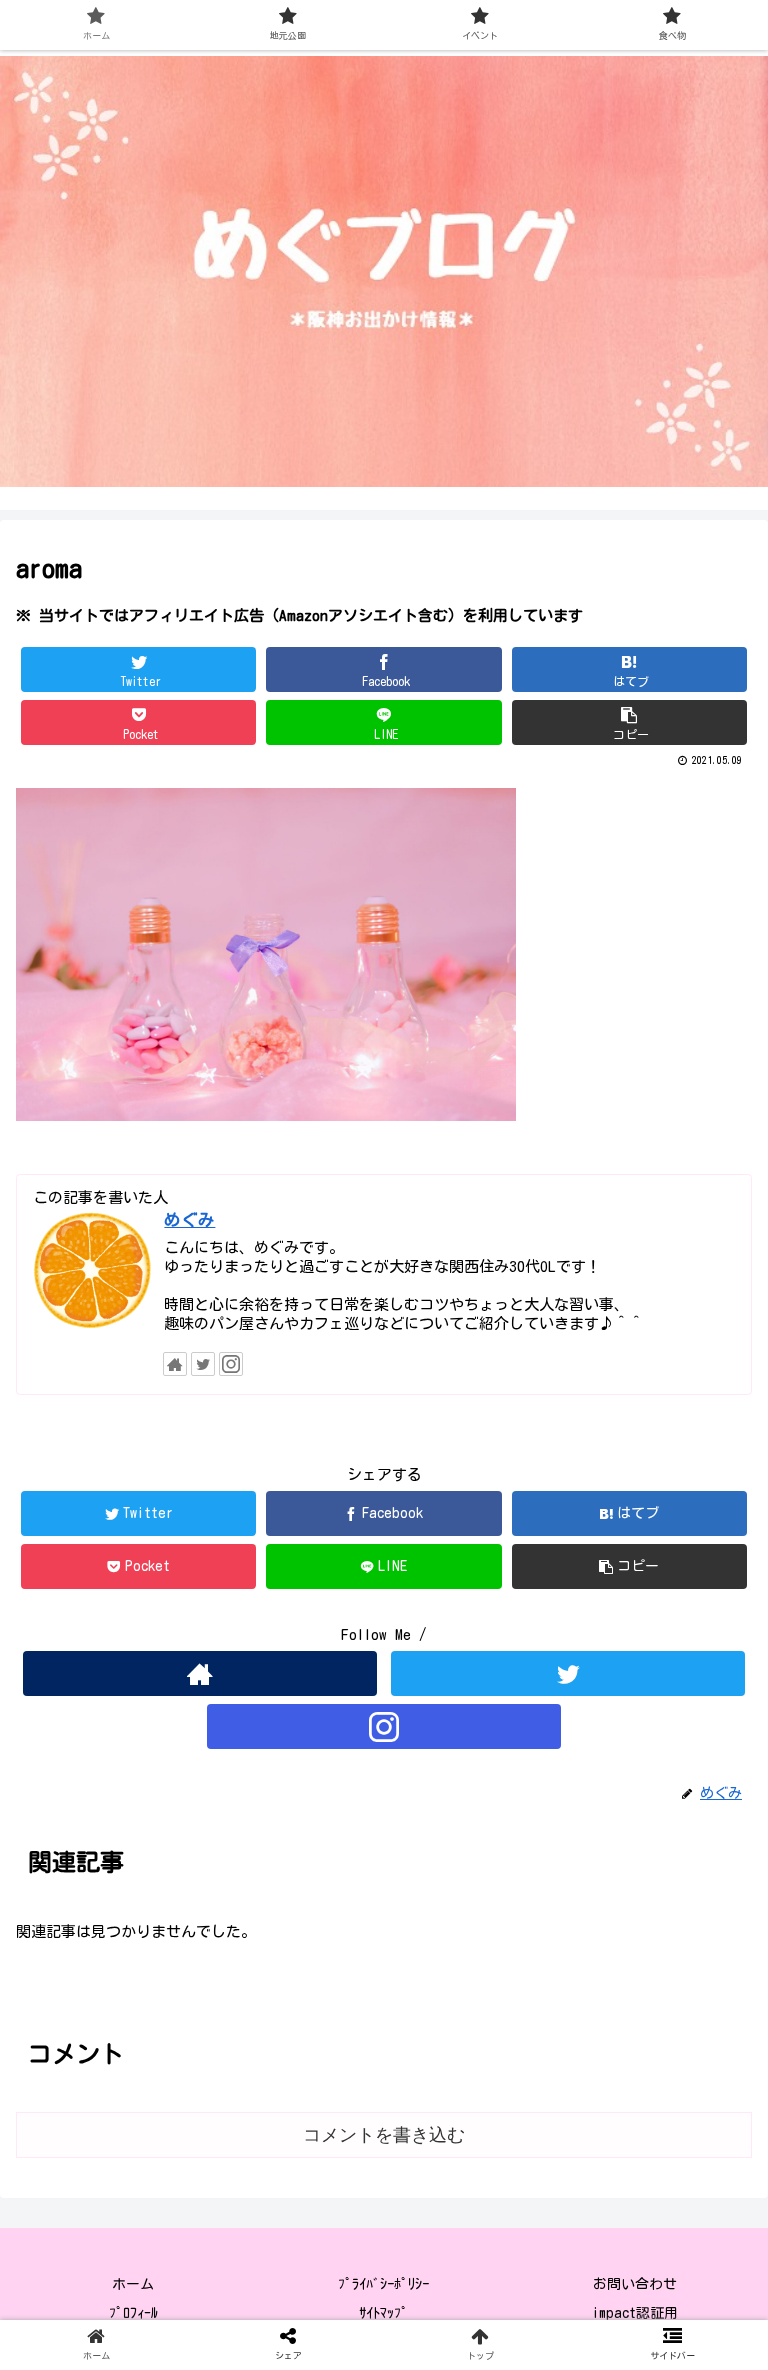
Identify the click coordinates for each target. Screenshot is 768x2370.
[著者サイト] (175, 1364)
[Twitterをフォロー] (203, 1364)
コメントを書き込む (384, 2135)
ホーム (133, 2284)
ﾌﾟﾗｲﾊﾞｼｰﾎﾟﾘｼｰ (383, 2284)
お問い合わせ (635, 2284)
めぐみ (189, 1219)
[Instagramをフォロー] (231, 1364)
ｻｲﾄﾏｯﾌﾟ (383, 2313)
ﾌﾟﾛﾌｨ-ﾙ (133, 2313)
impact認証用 (635, 2313)
